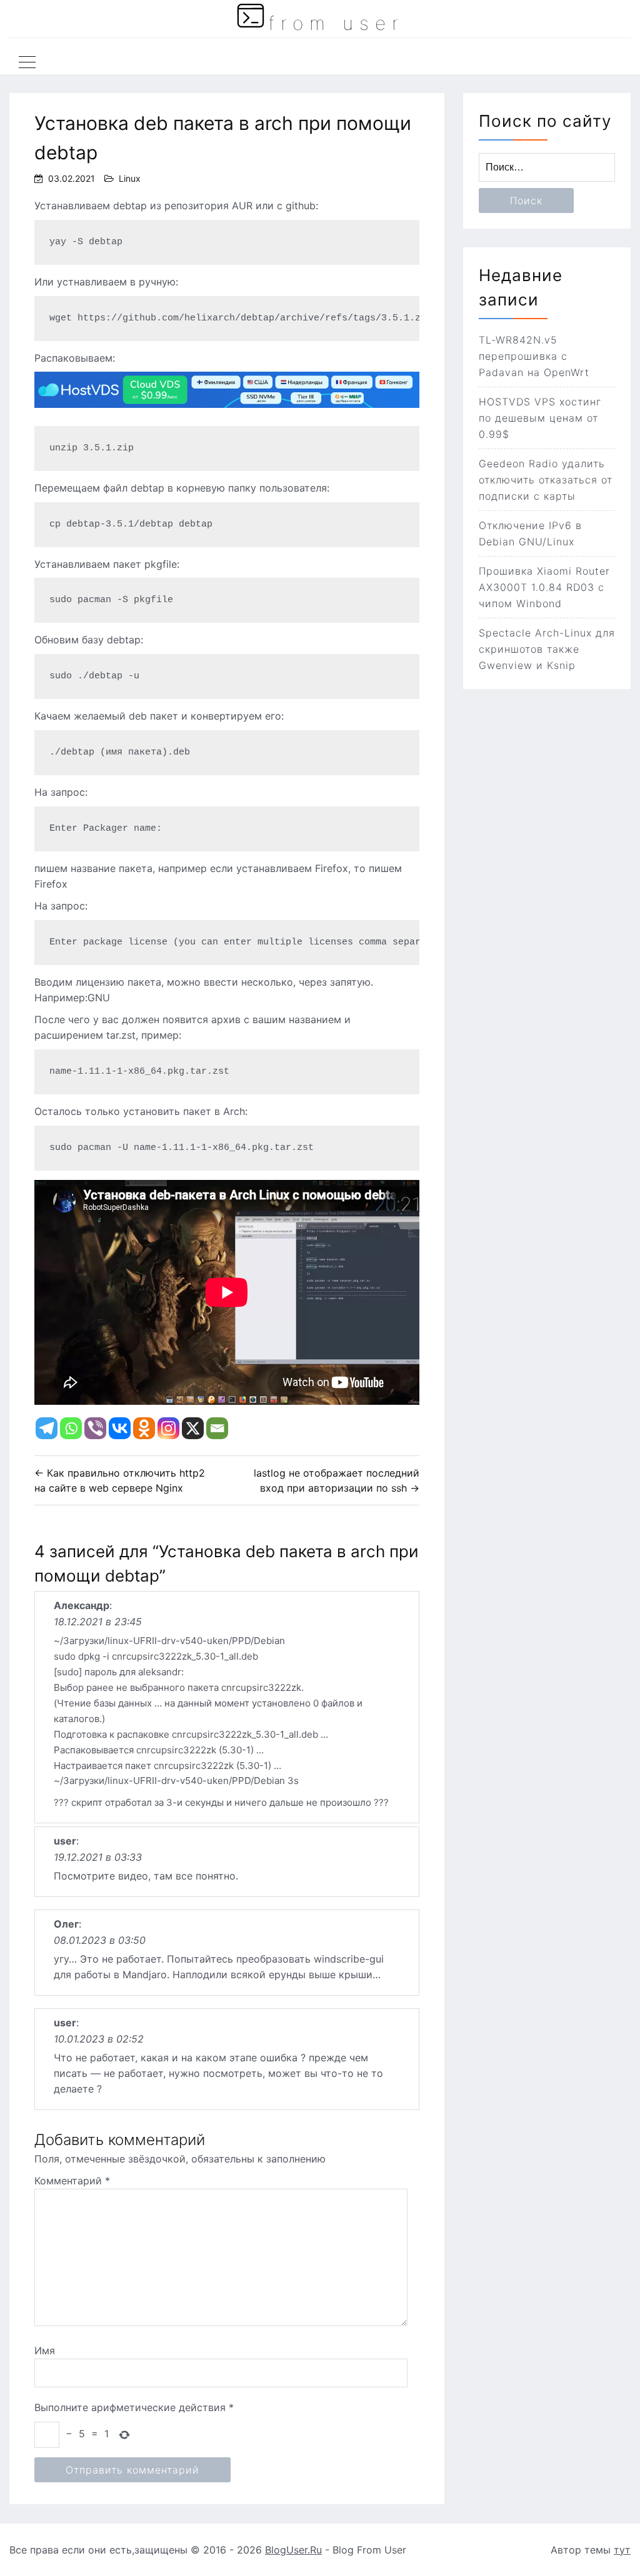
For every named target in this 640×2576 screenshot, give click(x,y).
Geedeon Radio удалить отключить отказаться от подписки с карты (546, 480)
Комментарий (72, 2181)
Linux (130, 178)
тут (622, 2550)
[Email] (217, 1428)
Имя (45, 2351)
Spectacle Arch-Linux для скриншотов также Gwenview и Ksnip (547, 649)
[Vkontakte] (120, 1428)
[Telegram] (47, 1428)
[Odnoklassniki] (144, 1428)
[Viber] (95, 1428)
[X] (193, 1428)
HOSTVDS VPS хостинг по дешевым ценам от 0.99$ (540, 418)
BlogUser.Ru (293, 2550)
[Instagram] (168, 1428)
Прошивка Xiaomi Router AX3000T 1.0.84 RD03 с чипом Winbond (544, 587)
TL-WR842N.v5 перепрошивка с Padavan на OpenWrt (534, 356)
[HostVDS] (227, 414)
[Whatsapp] (71, 1428)
